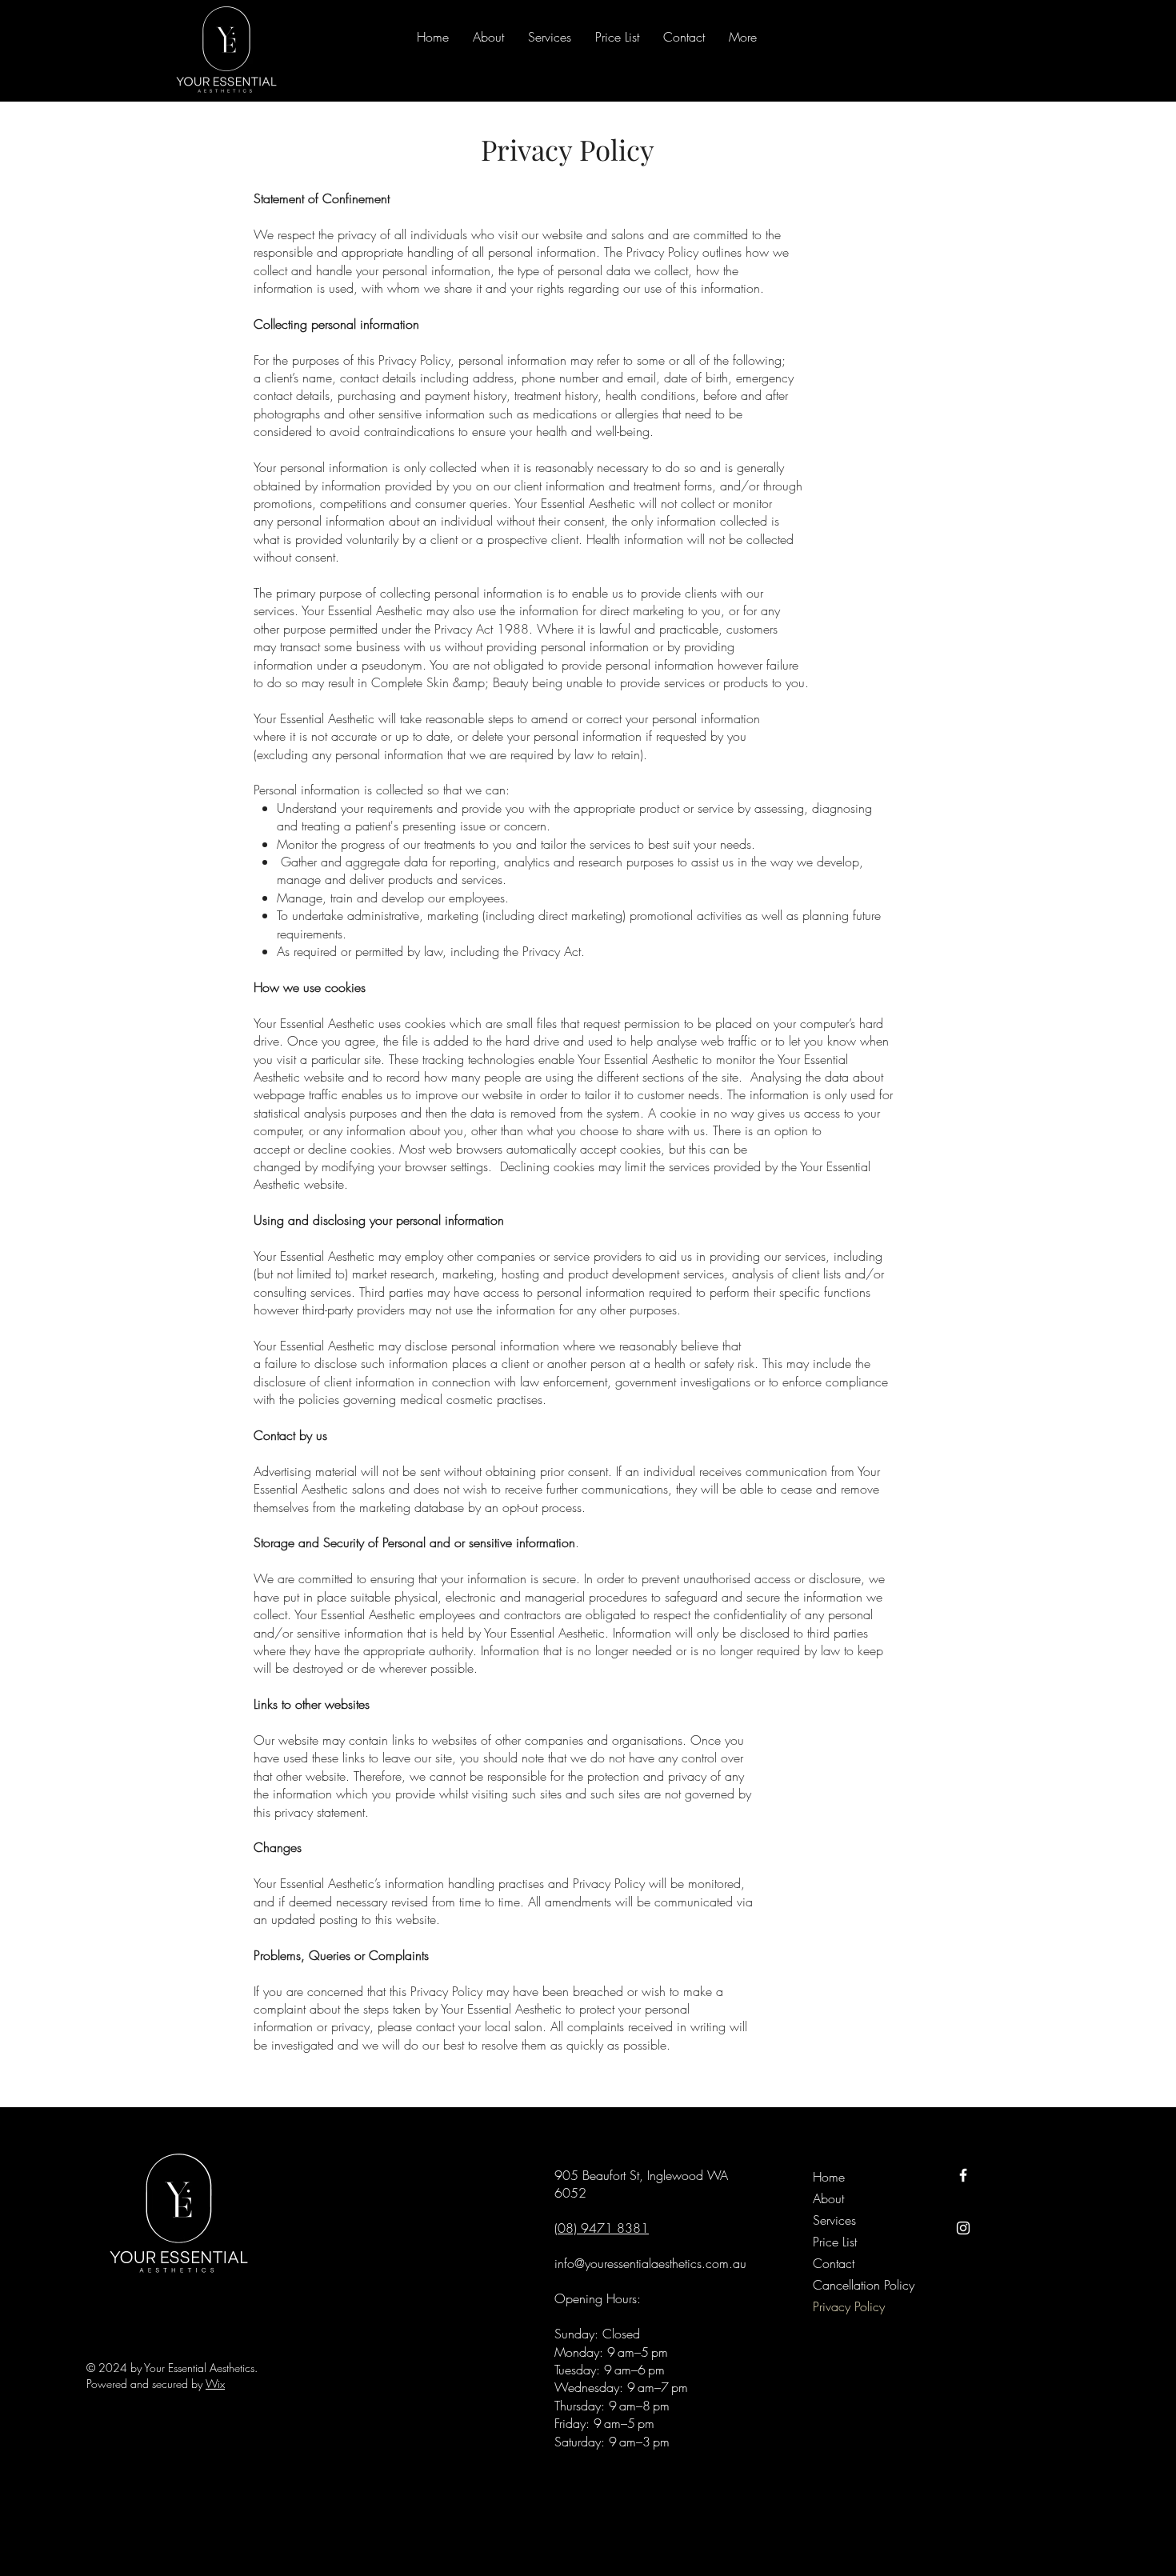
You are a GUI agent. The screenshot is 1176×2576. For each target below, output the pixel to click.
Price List (835, 2242)
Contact (834, 2263)
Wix (215, 2384)
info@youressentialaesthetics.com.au (650, 2263)
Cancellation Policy (849, 2285)
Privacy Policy (849, 2306)
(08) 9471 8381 (602, 2228)
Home (829, 2177)
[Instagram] (963, 2228)
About (828, 2198)
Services (834, 2220)
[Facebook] (963, 2175)
